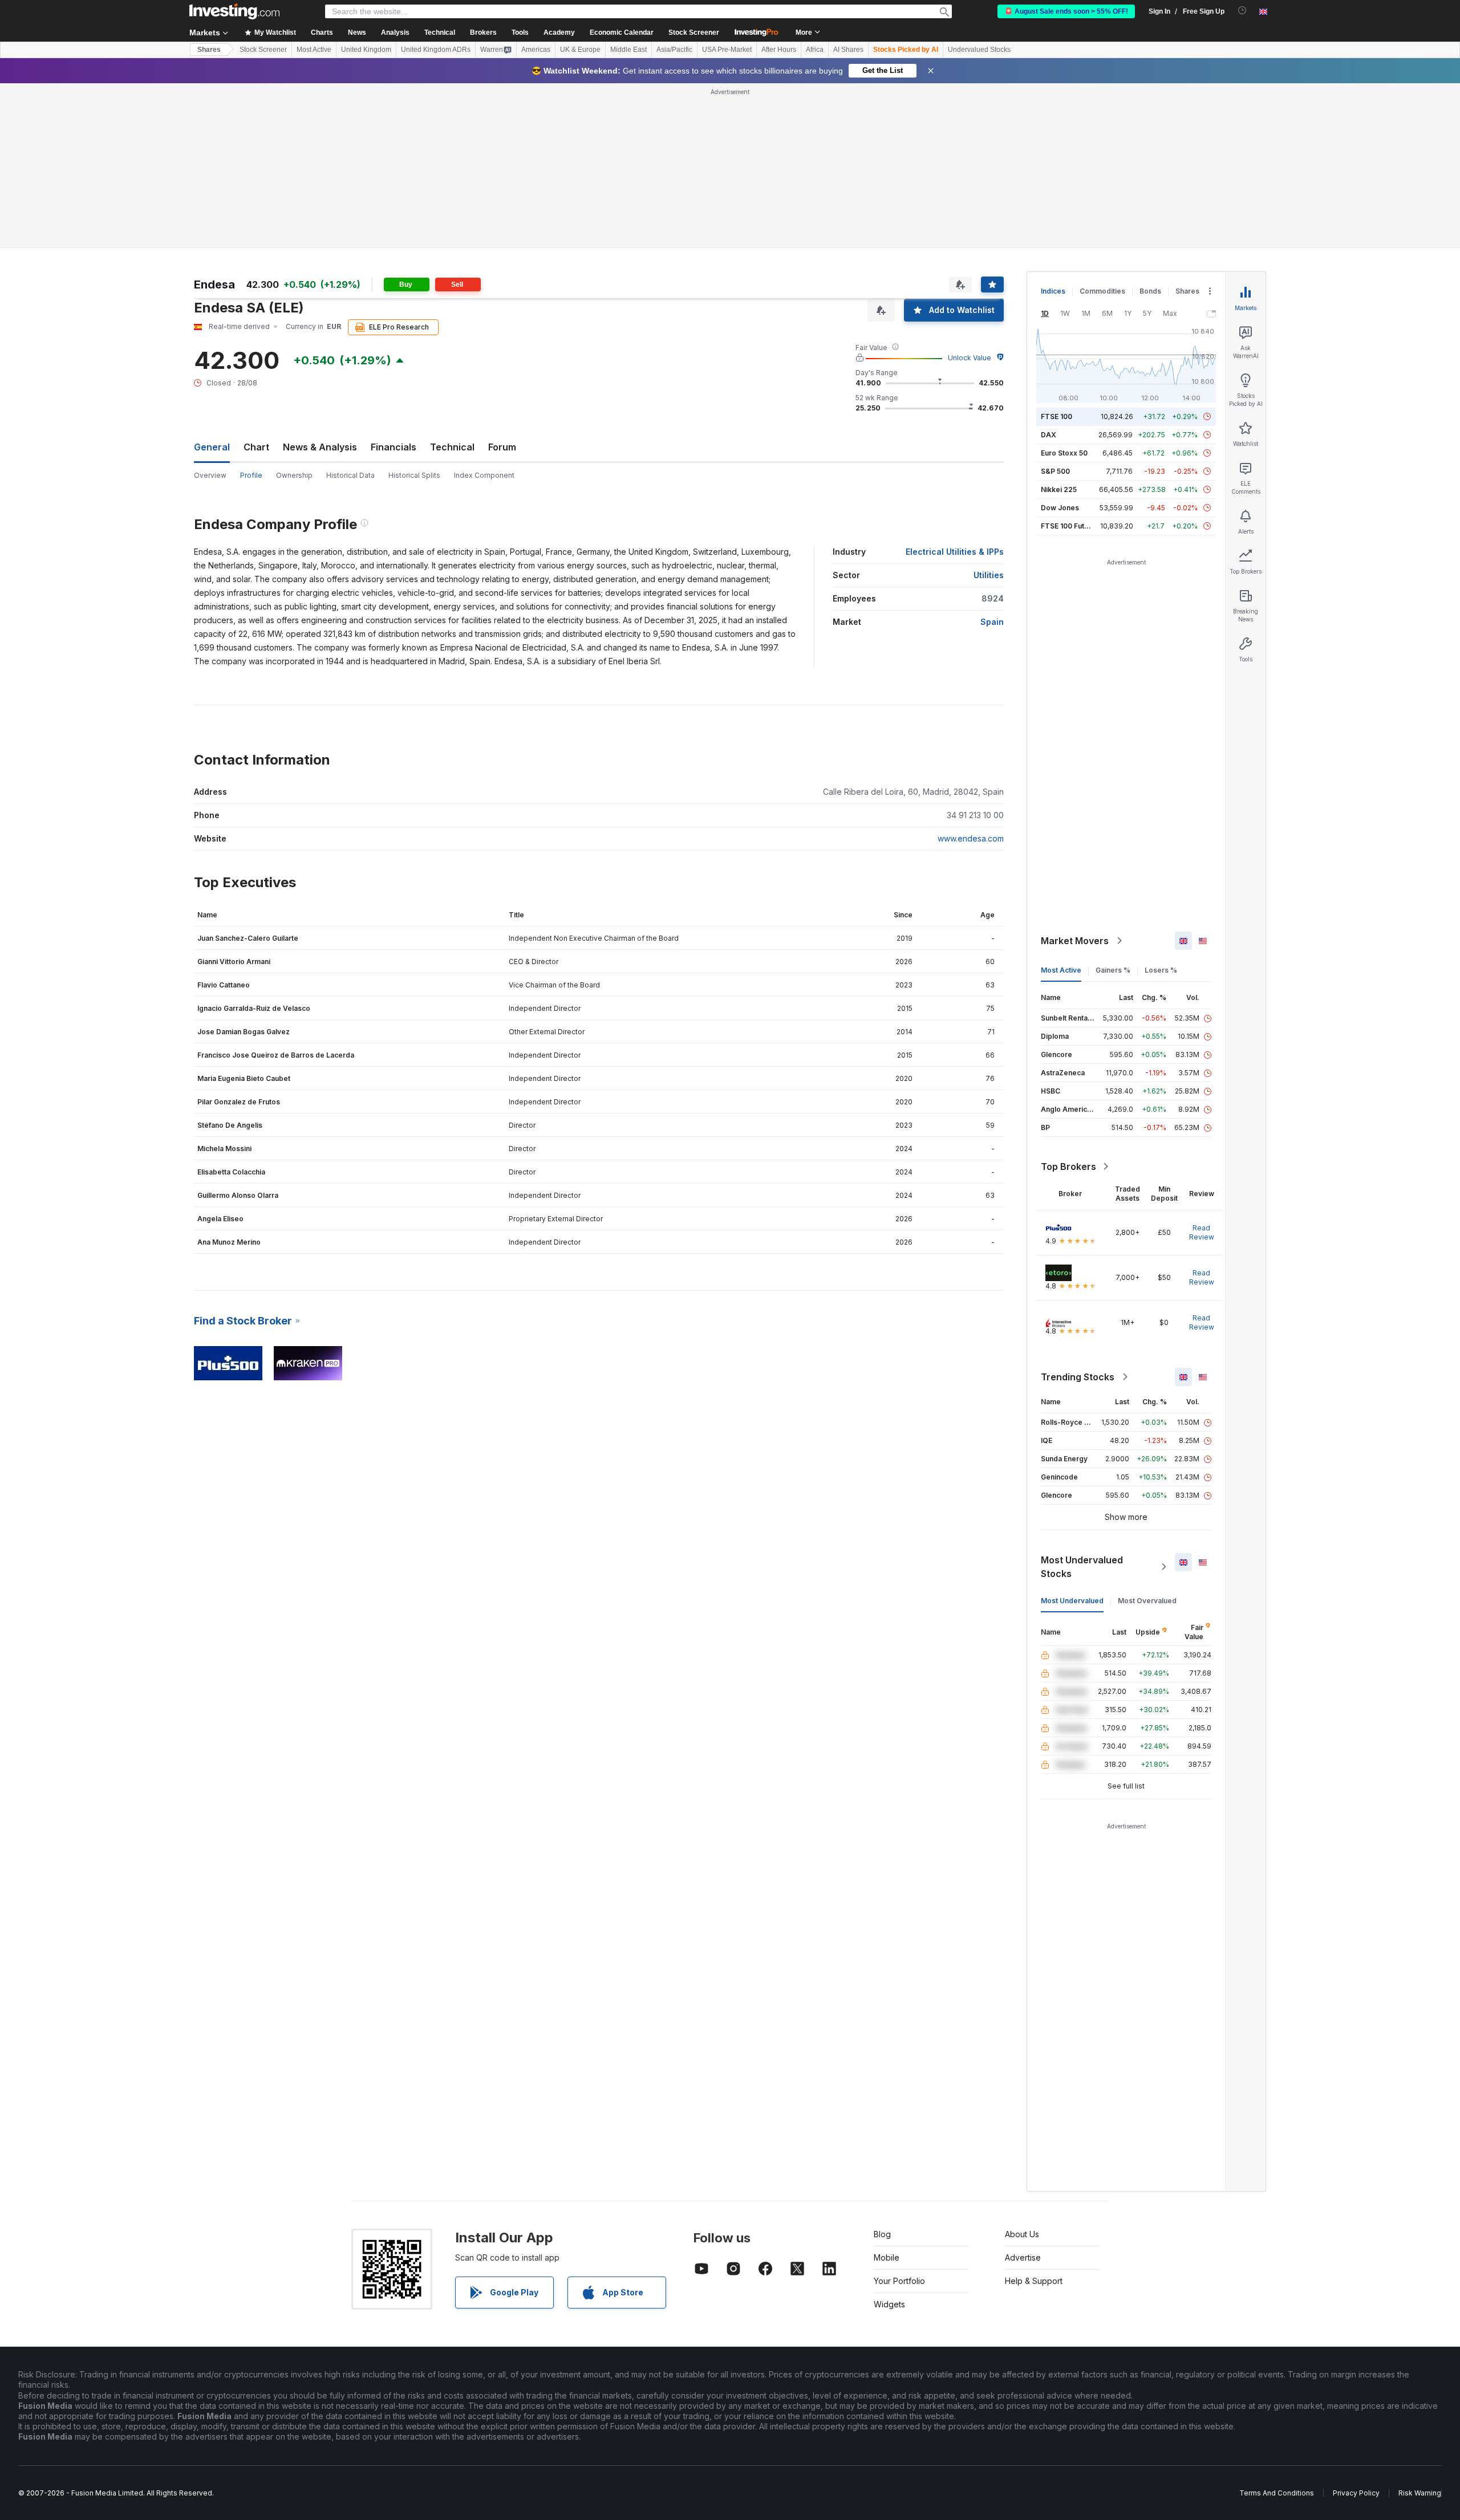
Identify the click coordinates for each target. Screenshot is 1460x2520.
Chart (256, 447)
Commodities (1102, 291)
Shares (209, 50)
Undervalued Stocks (979, 50)
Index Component (484, 475)
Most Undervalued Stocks (1082, 1567)
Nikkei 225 (1059, 489)
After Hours (779, 50)
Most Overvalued (1147, 1601)
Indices (1053, 291)
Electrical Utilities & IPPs (955, 552)
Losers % (1161, 970)
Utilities (989, 575)
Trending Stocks (1078, 1377)
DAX (1049, 435)
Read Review (1202, 1232)
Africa (815, 50)
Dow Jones (1060, 508)
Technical (452, 447)
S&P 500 (1055, 471)
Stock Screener (694, 32)
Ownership (294, 475)
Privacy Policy (1356, 2493)
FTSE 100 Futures (1070, 526)
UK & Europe (580, 50)
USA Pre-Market (727, 50)
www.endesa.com (971, 838)
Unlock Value (970, 358)
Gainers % (1113, 970)
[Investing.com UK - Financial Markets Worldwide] (234, 11)
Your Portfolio (899, 2281)
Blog (882, 2234)
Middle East (628, 50)
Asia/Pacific (674, 50)
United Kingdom (366, 50)
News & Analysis (320, 447)
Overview (210, 475)
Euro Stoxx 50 (1064, 453)
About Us (1022, 2234)
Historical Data (350, 475)
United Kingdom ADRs (436, 50)
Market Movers (1075, 941)
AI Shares (848, 50)
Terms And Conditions (1277, 2493)
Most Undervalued (1072, 1601)
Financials (394, 447)
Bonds (1150, 291)
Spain (992, 622)
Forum (502, 447)
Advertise (1023, 2257)
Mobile (887, 2257)
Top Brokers (1068, 1166)
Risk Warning (1420, 2493)
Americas (536, 50)
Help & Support (1034, 2281)
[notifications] (1242, 11)
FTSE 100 (1057, 416)
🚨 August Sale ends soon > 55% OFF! (1066, 11)
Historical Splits (414, 475)
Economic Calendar (622, 32)
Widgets (889, 2304)
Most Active (314, 50)
